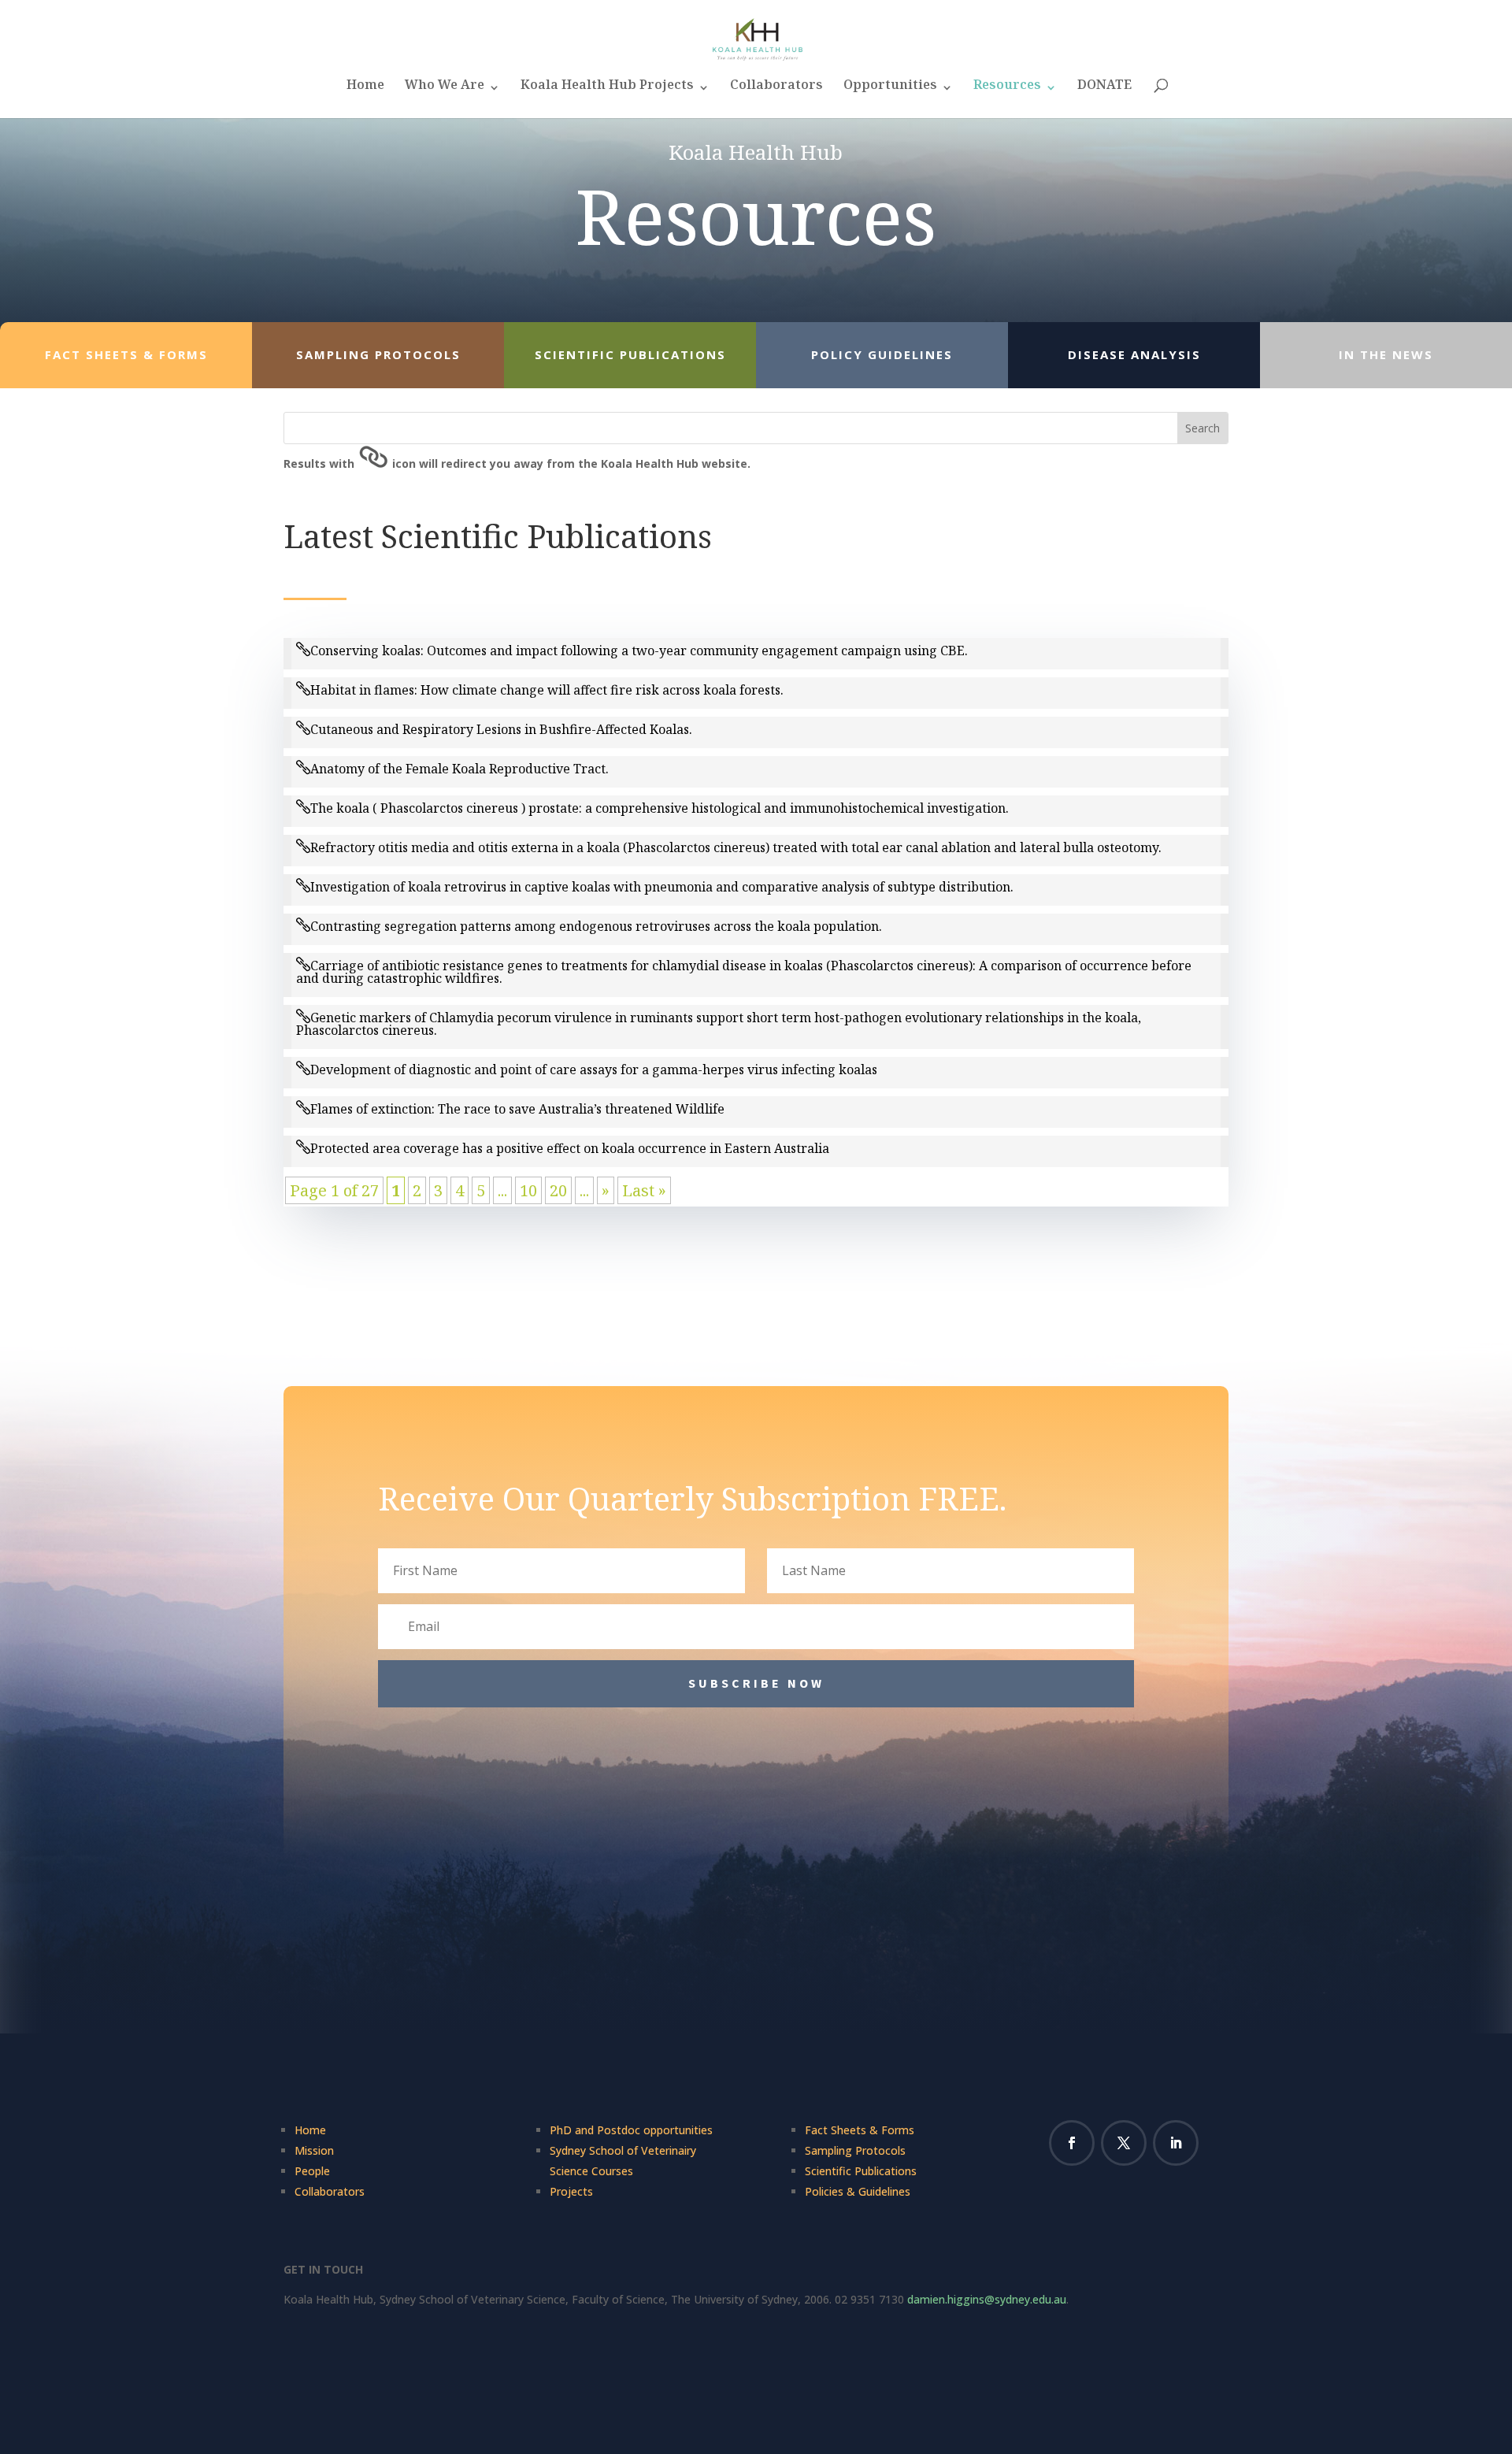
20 (558, 1190)
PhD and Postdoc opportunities (631, 2130)
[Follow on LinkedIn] (1176, 2143)
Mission (314, 2150)
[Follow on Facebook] (1072, 2143)
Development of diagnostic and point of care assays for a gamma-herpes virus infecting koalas (594, 1069)
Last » (644, 1190)
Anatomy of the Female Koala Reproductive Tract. (460, 769)
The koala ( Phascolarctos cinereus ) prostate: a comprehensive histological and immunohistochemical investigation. (660, 808)
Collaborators (776, 89)
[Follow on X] (1124, 2143)
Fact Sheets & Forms (860, 2130)
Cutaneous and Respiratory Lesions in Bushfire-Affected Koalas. (501, 729)
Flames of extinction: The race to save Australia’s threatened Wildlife (517, 1109)
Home (365, 89)
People (312, 2171)
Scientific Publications (861, 2171)
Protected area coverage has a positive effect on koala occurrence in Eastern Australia (570, 1148)
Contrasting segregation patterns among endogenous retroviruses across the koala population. (596, 926)
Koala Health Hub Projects (607, 89)
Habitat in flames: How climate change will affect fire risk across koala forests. (547, 690)
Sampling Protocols (855, 2150)
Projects (571, 2191)
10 (528, 1190)
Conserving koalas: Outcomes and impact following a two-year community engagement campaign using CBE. (639, 651)
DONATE (1104, 89)
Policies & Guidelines (858, 2191)
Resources (1007, 89)
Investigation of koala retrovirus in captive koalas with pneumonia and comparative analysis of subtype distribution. (662, 887)
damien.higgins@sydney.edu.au (987, 2299)
